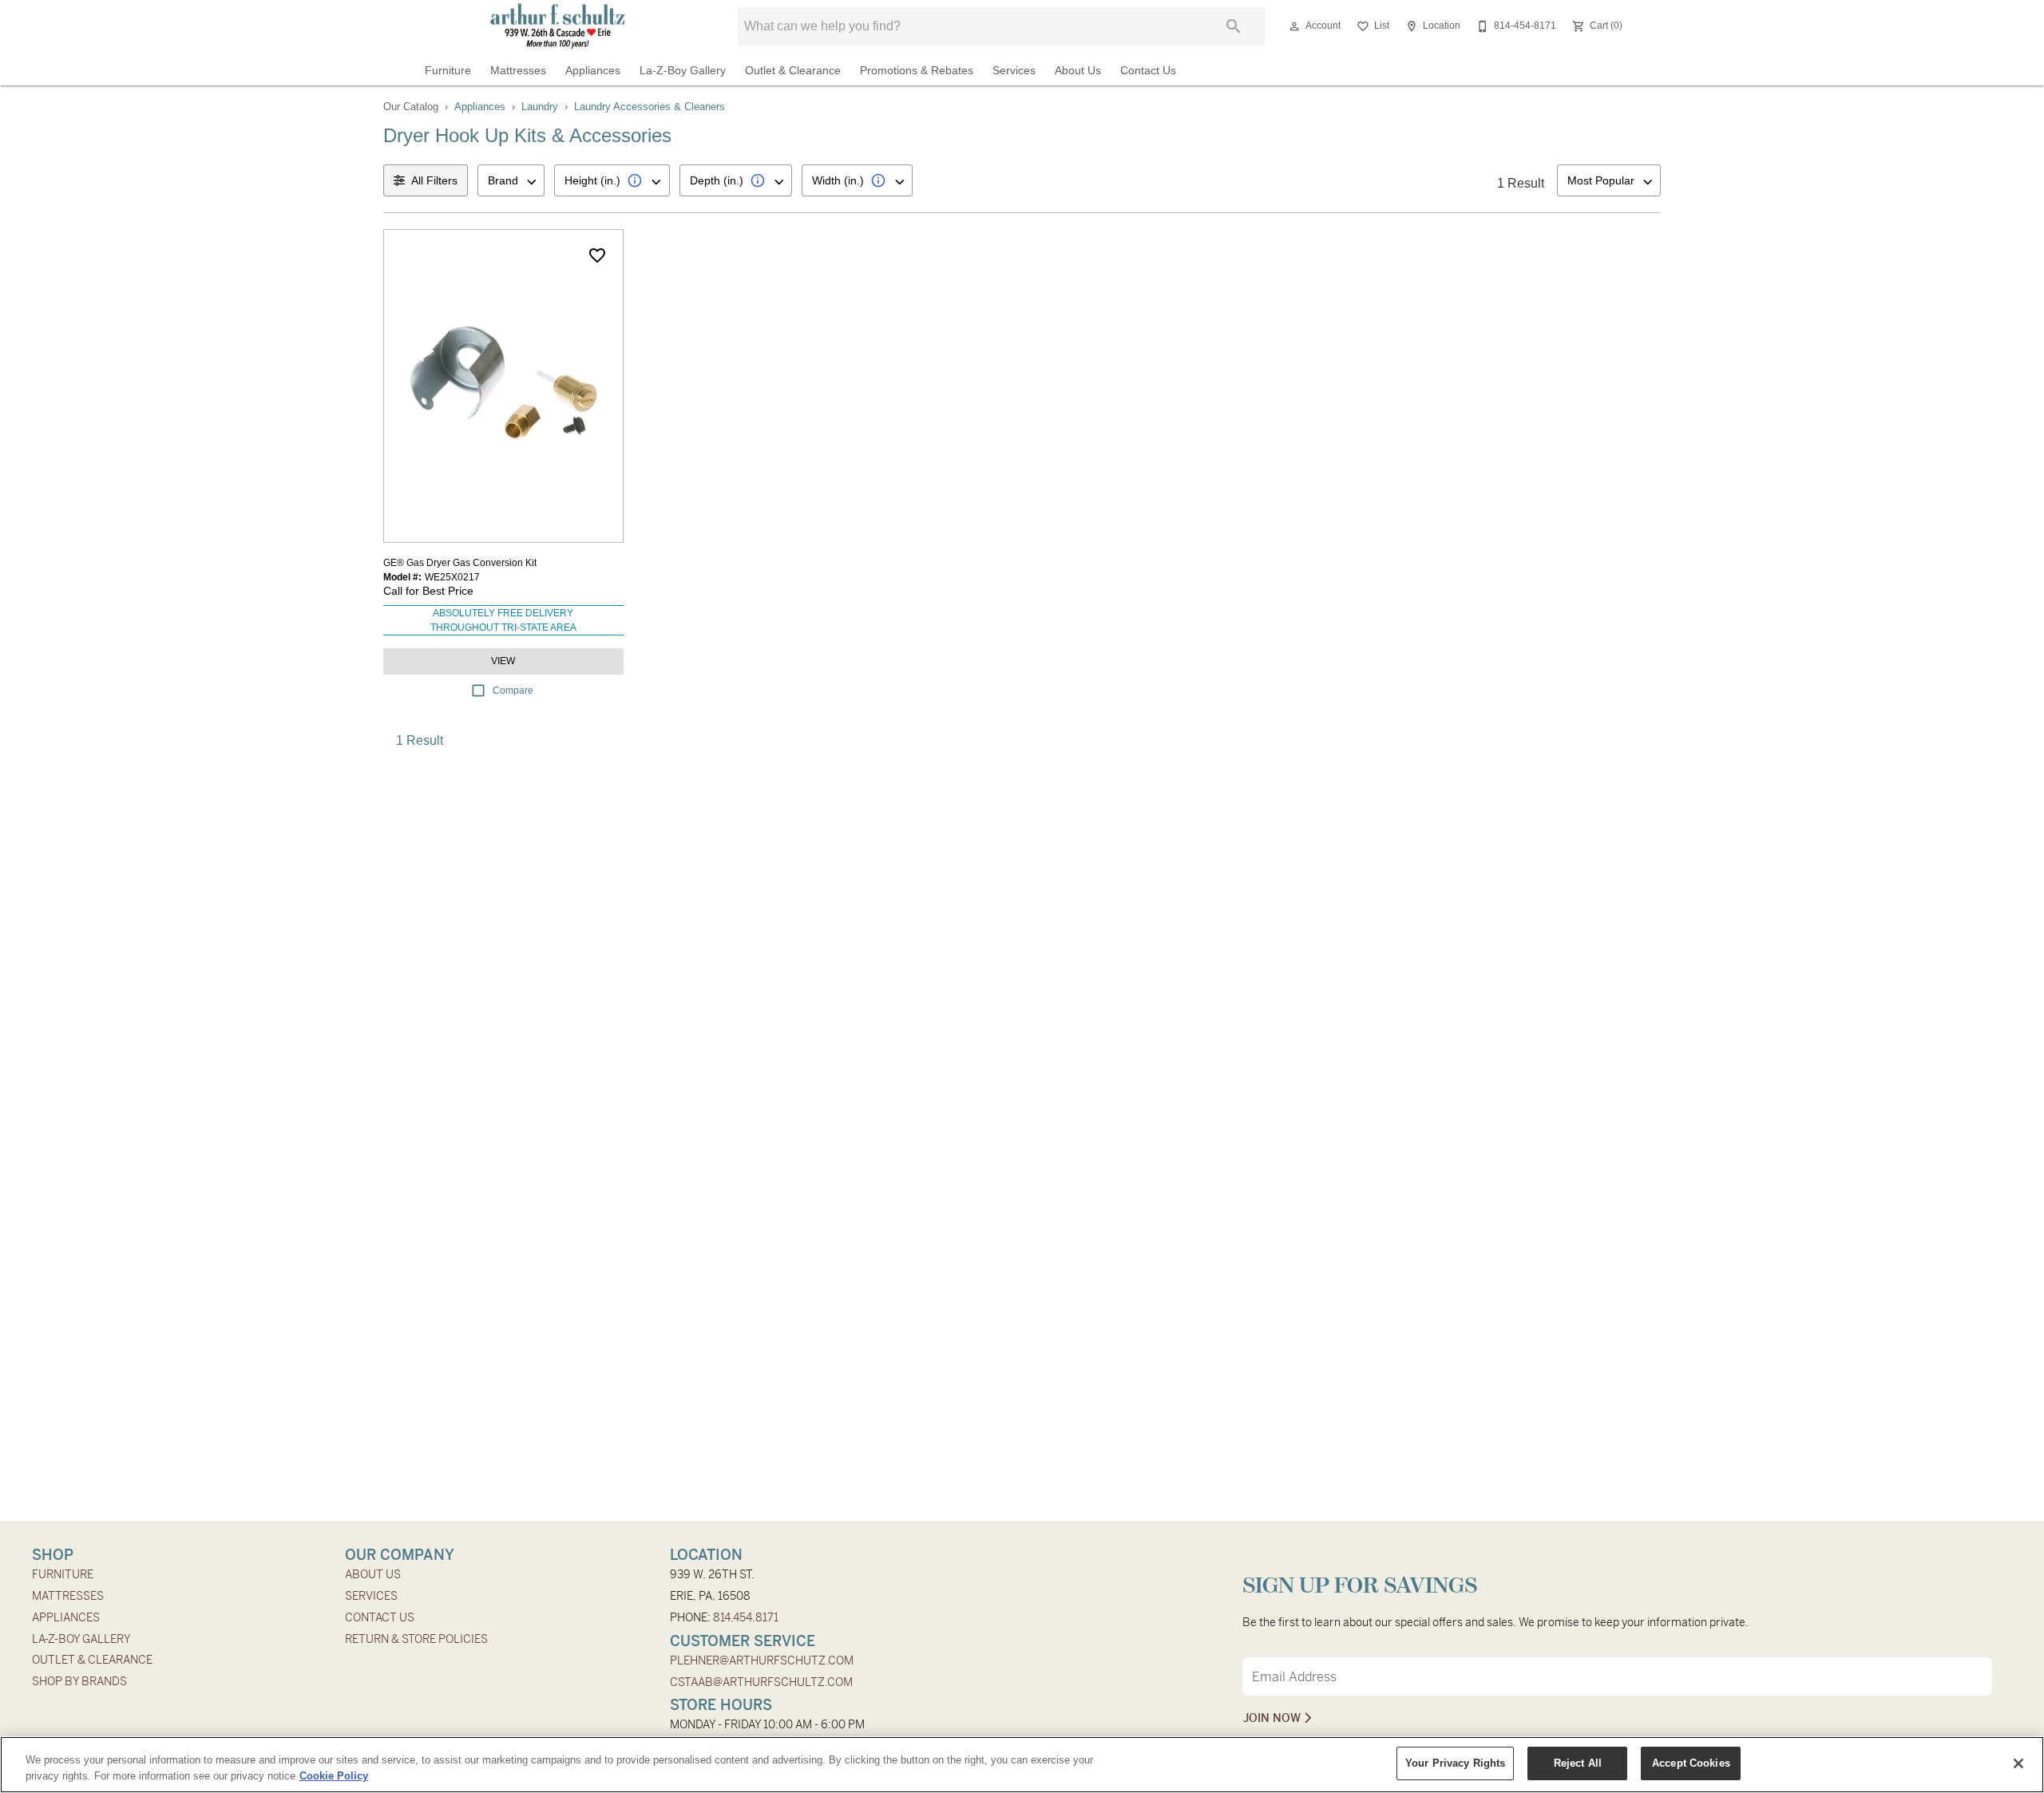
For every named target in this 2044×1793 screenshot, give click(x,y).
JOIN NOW (1274, 1718)
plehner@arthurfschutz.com (762, 1660)
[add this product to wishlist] (597, 255)
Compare (513, 691)
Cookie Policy (334, 1776)
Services (1014, 71)
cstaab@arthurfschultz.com (761, 1682)
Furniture (448, 71)
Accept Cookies (1691, 1763)
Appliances (593, 71)
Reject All (1578, 1763)
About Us (1078, 71)
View (503, 661)
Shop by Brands (79, 1681)
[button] (1294, 26)
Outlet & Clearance (793, 71)
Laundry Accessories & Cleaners (650, 107)
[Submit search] (1234, 26)
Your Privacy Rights (1455, 1763)
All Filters (434, 180)
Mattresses (518, 71)
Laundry (540, 107)
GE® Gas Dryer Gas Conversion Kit (460, 563)
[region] (1022, 1765)
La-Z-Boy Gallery (683, 71)
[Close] (2018, 1763)
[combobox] (511, 180)
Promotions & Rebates (917, 71)
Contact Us (1148, 71)
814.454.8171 (746, 1617)
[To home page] (558, 26)
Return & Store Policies (416, 1639)
